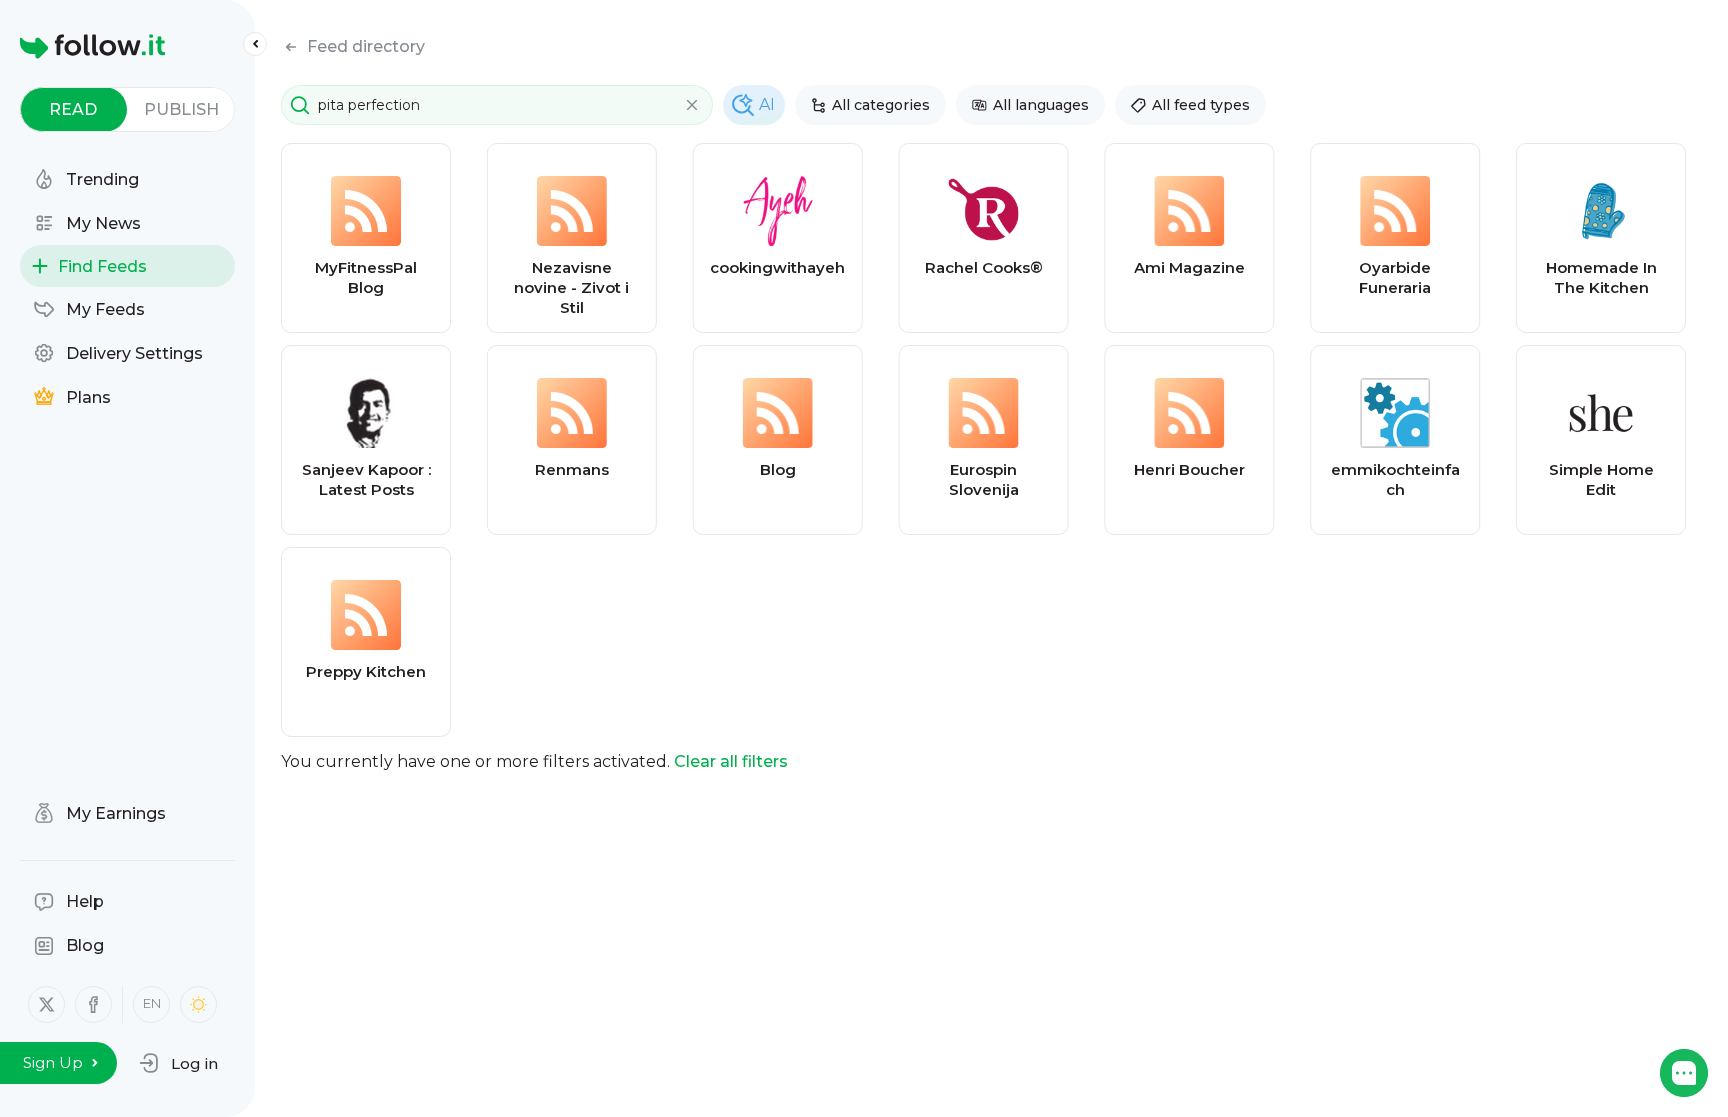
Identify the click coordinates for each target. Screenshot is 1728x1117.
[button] (178, 1063)
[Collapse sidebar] (255, 44)
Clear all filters (731, 761)
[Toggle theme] (198, 1004)
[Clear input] (692, 105)
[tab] (73, 109)
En (152, 1003)
